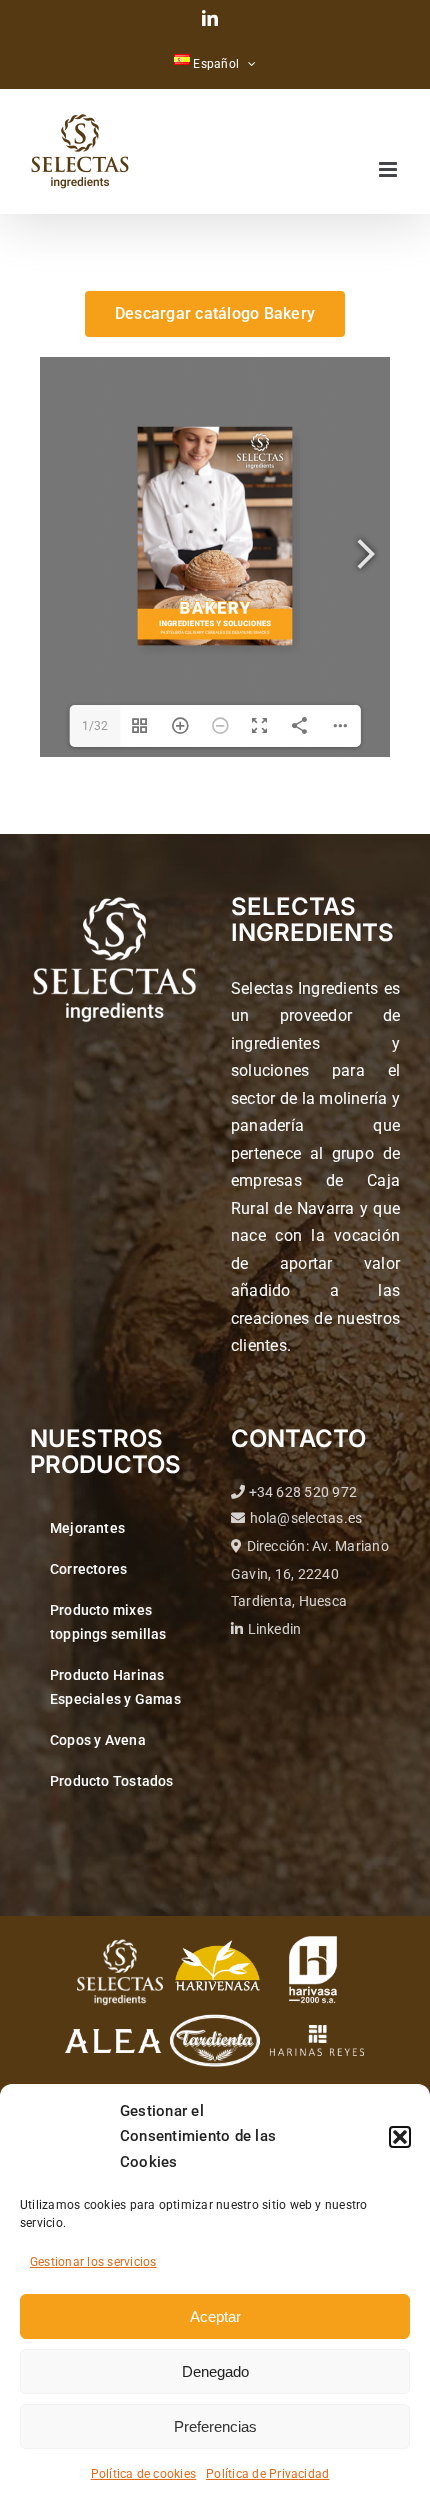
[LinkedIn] (210, 18)
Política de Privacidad (267, 2474)
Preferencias (215, 2426)
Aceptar (215, 2316)
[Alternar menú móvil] (389, 169)
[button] (400, 2137)
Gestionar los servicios (93, 2262)
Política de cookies (144, 2474)
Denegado (215, 2371)
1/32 (95, 726)
